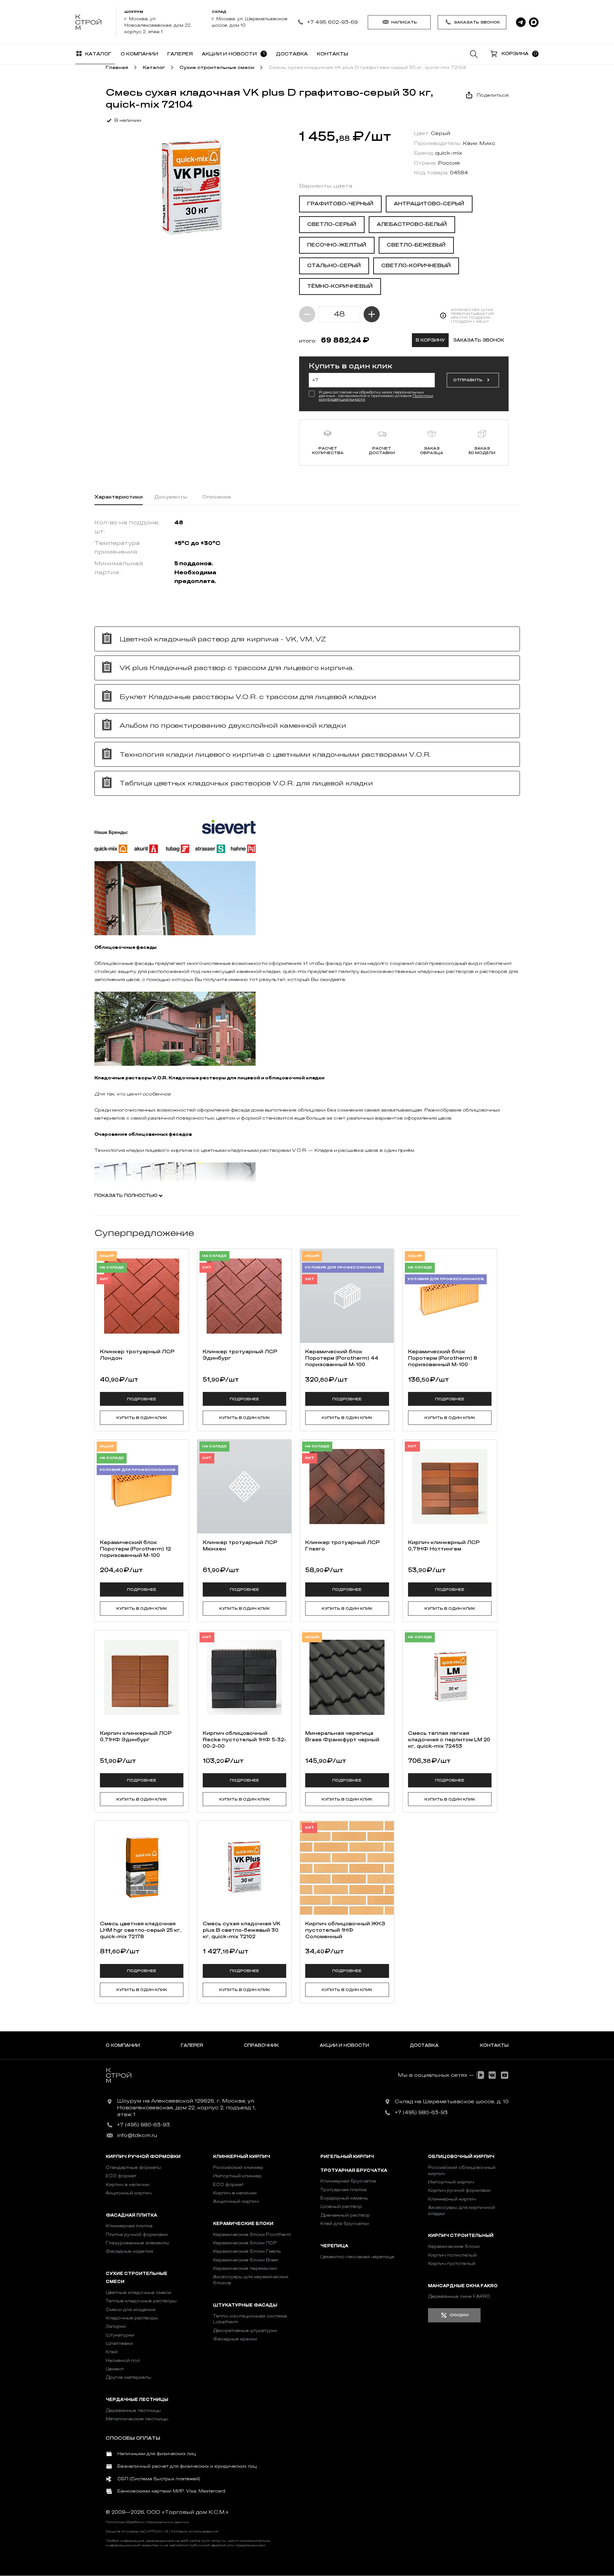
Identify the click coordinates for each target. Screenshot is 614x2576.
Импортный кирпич (451, 2182)
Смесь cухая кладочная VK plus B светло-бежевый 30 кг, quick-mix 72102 (242, 1930)
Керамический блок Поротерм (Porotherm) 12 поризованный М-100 (135, 1549)
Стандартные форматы (133, 2168)
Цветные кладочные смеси (138, 2293)
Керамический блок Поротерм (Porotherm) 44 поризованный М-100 (342, 1358)
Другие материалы (128, 2377)
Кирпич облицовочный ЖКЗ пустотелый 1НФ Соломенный (345, 1930)
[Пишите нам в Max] (534, 22)
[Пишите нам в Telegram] (521, 22)
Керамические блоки (243, 2224)
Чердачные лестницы (137, 2400)
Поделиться (492, 95)
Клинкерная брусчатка (348, 2181)
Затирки (116, 2326)
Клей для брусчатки (345, 2224)
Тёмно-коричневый (340, 286)
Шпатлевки (119, 2343)
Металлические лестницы (137, 2419)
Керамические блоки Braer (246, 2260)
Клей (112, 2352)
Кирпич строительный (461, 2236)
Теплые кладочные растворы (141, 2301)
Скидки (459, 2315)
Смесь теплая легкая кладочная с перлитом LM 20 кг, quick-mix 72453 (449, 1740)
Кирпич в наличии (127, 2185)
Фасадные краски (235, 2339)
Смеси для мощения (131, 2310)
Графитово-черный (340, 204)
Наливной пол (123, 2361)
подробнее (142, 1399)
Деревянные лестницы (133, 2411)
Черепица (334, 2246)
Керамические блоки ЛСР (245, 2243)
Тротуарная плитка (343, 2190)
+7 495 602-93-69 (332, 22)
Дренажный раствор (345, 2215)
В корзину (430, 340)
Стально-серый (334, 266)
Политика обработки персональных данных (147, 2522)
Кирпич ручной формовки (143, 2157)
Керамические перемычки (245, 2268)
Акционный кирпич (129, 2193)
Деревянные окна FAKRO (459, 2296)
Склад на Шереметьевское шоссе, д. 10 (452, 2102)
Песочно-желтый (337, 245)
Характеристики (119, 497)
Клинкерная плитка (129, 2226)
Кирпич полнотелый (452, 2255)
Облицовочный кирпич (461, 2157)
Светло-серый (332, 224)
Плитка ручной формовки (137, 2235)
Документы (171, 497)
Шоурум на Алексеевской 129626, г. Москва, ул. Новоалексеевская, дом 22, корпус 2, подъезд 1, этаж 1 (186, 2108)
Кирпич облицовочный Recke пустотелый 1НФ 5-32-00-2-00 (244, 1740)
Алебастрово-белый (412, 224)
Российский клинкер (238, 2168)
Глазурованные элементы (137, 2243)
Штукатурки (120, 2335)
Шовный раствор (341, 2207)
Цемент (115, 2369)
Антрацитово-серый (429, 204)
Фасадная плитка (131, 2215)
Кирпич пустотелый (452, 2264)
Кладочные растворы (132, 2318)
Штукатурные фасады (245, 2305)
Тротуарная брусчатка (354, 2170)
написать (404, 22)
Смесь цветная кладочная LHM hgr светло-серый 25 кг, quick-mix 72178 (141, 1930)
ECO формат (121, 2176)
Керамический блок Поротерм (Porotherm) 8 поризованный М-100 (443, 1358)
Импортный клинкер (237, 2176)
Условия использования (195, 2532)
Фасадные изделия (129, 2251)
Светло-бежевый (416, 245)
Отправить (468, 380)
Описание (217, 497)
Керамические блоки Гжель (247, 2251)
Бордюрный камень (344, 2198)
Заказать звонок (477, 22)
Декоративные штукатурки (245, 2331)
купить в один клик (142, 1418)
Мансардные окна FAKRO (463, 2286)
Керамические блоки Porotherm (252, 2235)
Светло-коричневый (416, 266)
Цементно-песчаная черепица (357, 2257)
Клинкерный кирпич (242, 2157)
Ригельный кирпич (347, 2157)
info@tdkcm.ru (137, 2135)
